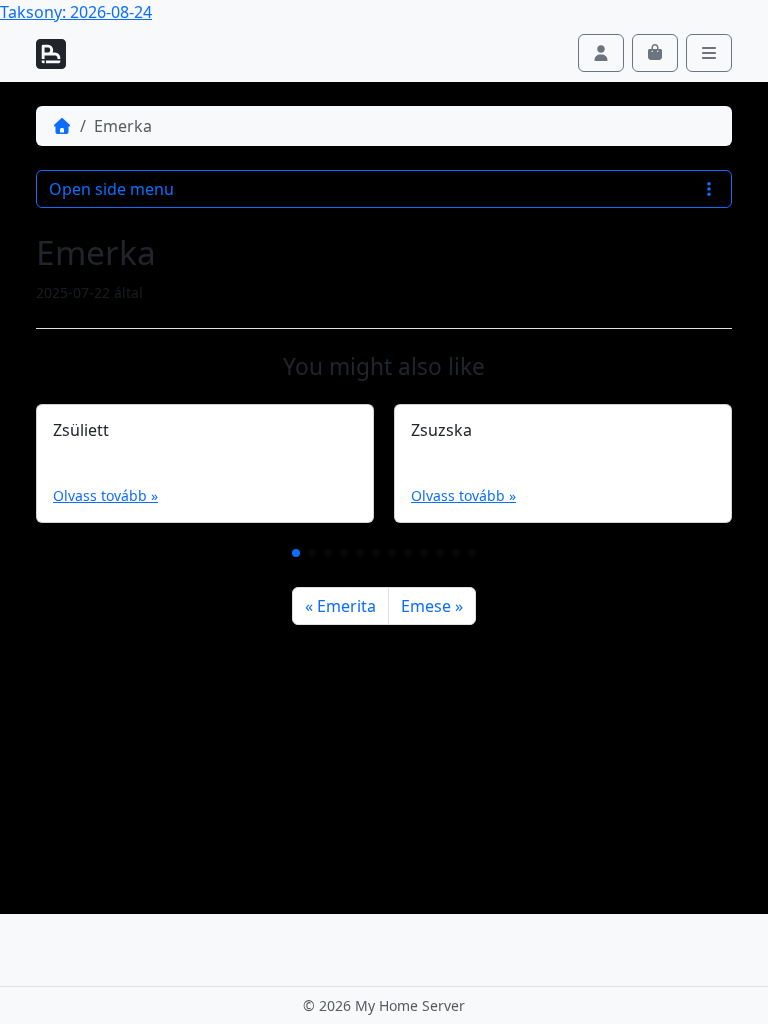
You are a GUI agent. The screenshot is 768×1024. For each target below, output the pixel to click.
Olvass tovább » (105, 495)
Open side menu (111, 189)
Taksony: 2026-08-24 (76, 12)
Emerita (346, 606)
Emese (426, 606)
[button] (296, 553)
